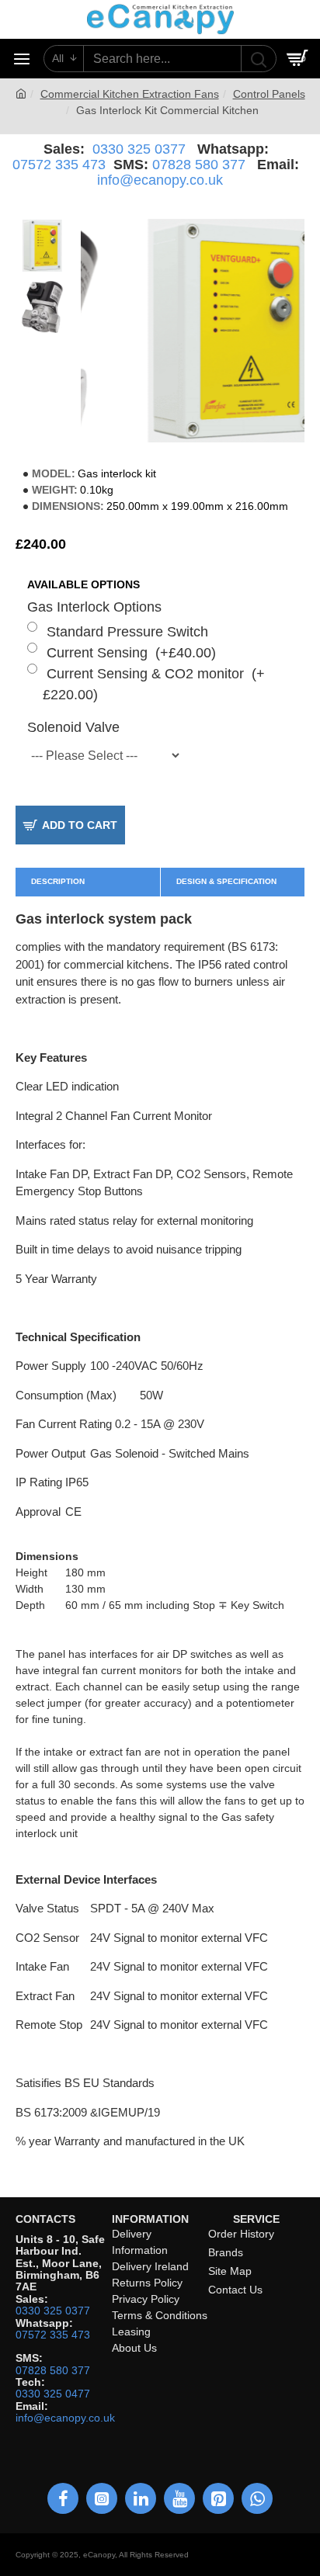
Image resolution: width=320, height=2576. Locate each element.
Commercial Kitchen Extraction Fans (130, 94)
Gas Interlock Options (94, 607)
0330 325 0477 (53, 2394)
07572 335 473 (59, 165)
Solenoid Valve (73, 727)
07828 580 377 (199, 165)
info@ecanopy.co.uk (160, 180)
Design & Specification (226, 881)
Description (58, 881)
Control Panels (269, 94)
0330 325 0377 (139, 149)
